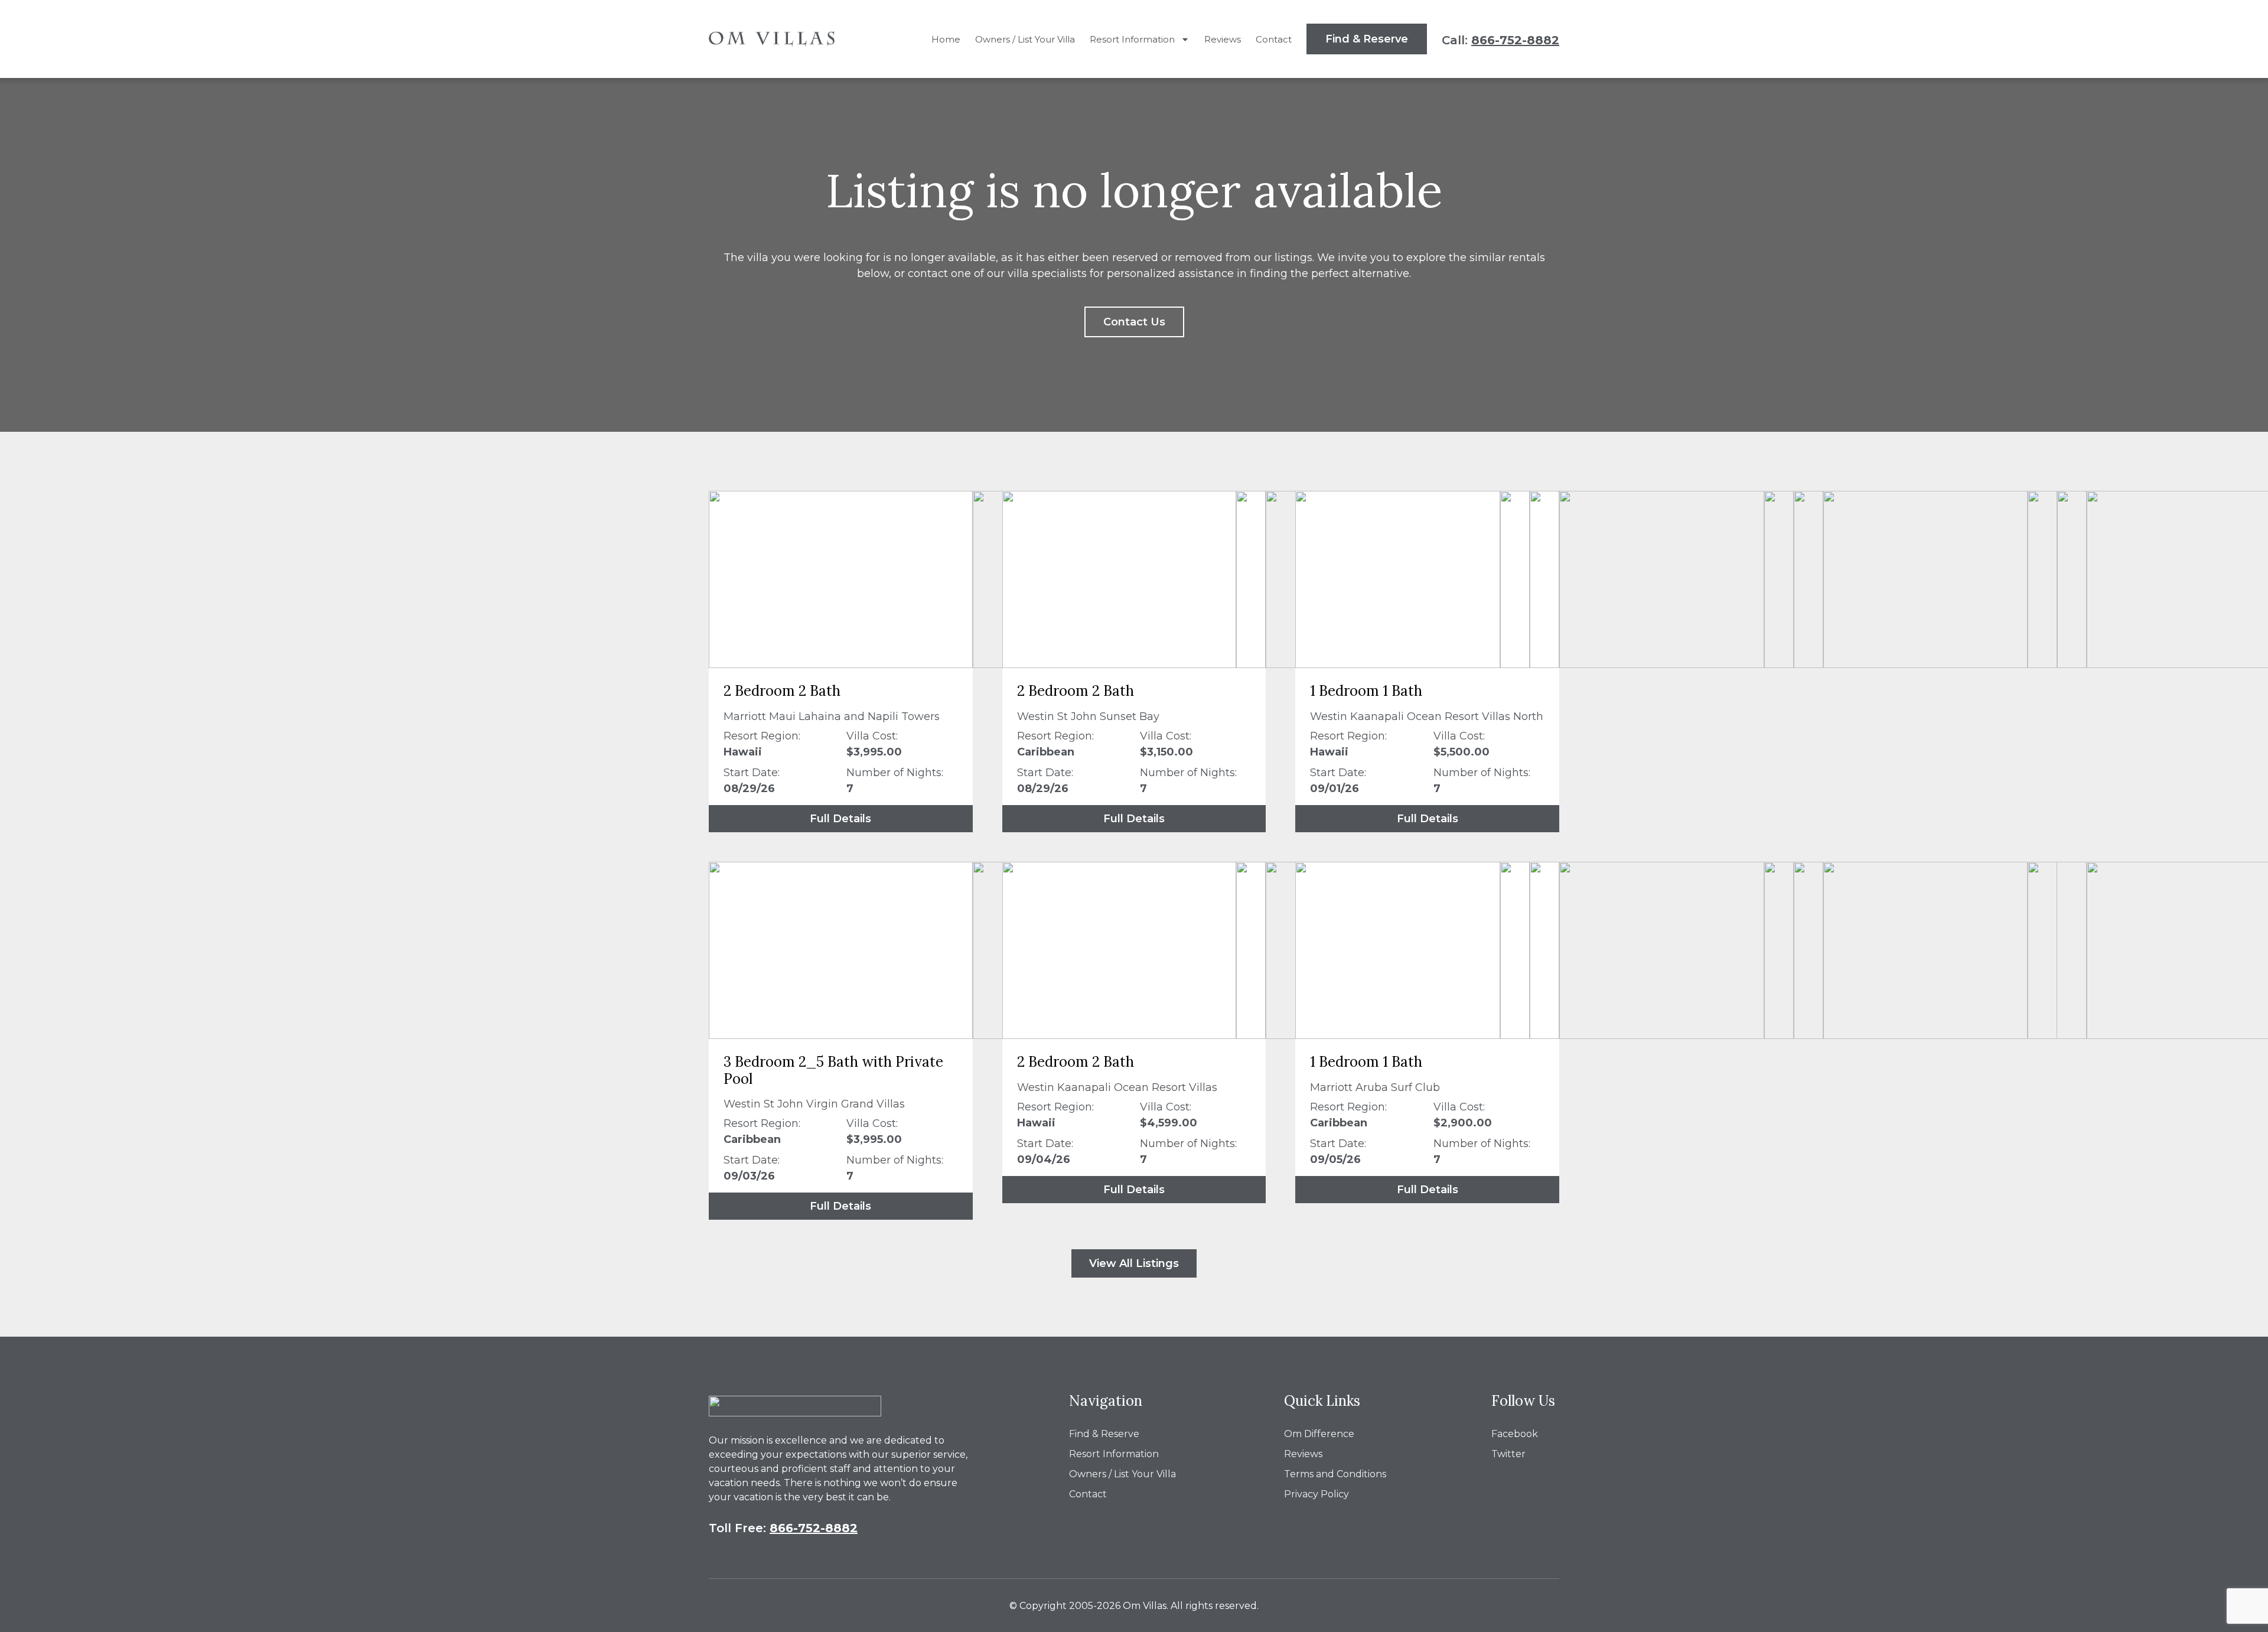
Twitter (1508, 1454)
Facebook (1515, 1434)
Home (946, 39)
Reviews (1223, 39)
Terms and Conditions (1335, 1474)
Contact (1274, 39)
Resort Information (1132, 39)
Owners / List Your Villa (1025, 39)
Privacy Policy (1317, 1494)
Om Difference (1319, 1434)
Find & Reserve (1104, 1434)
